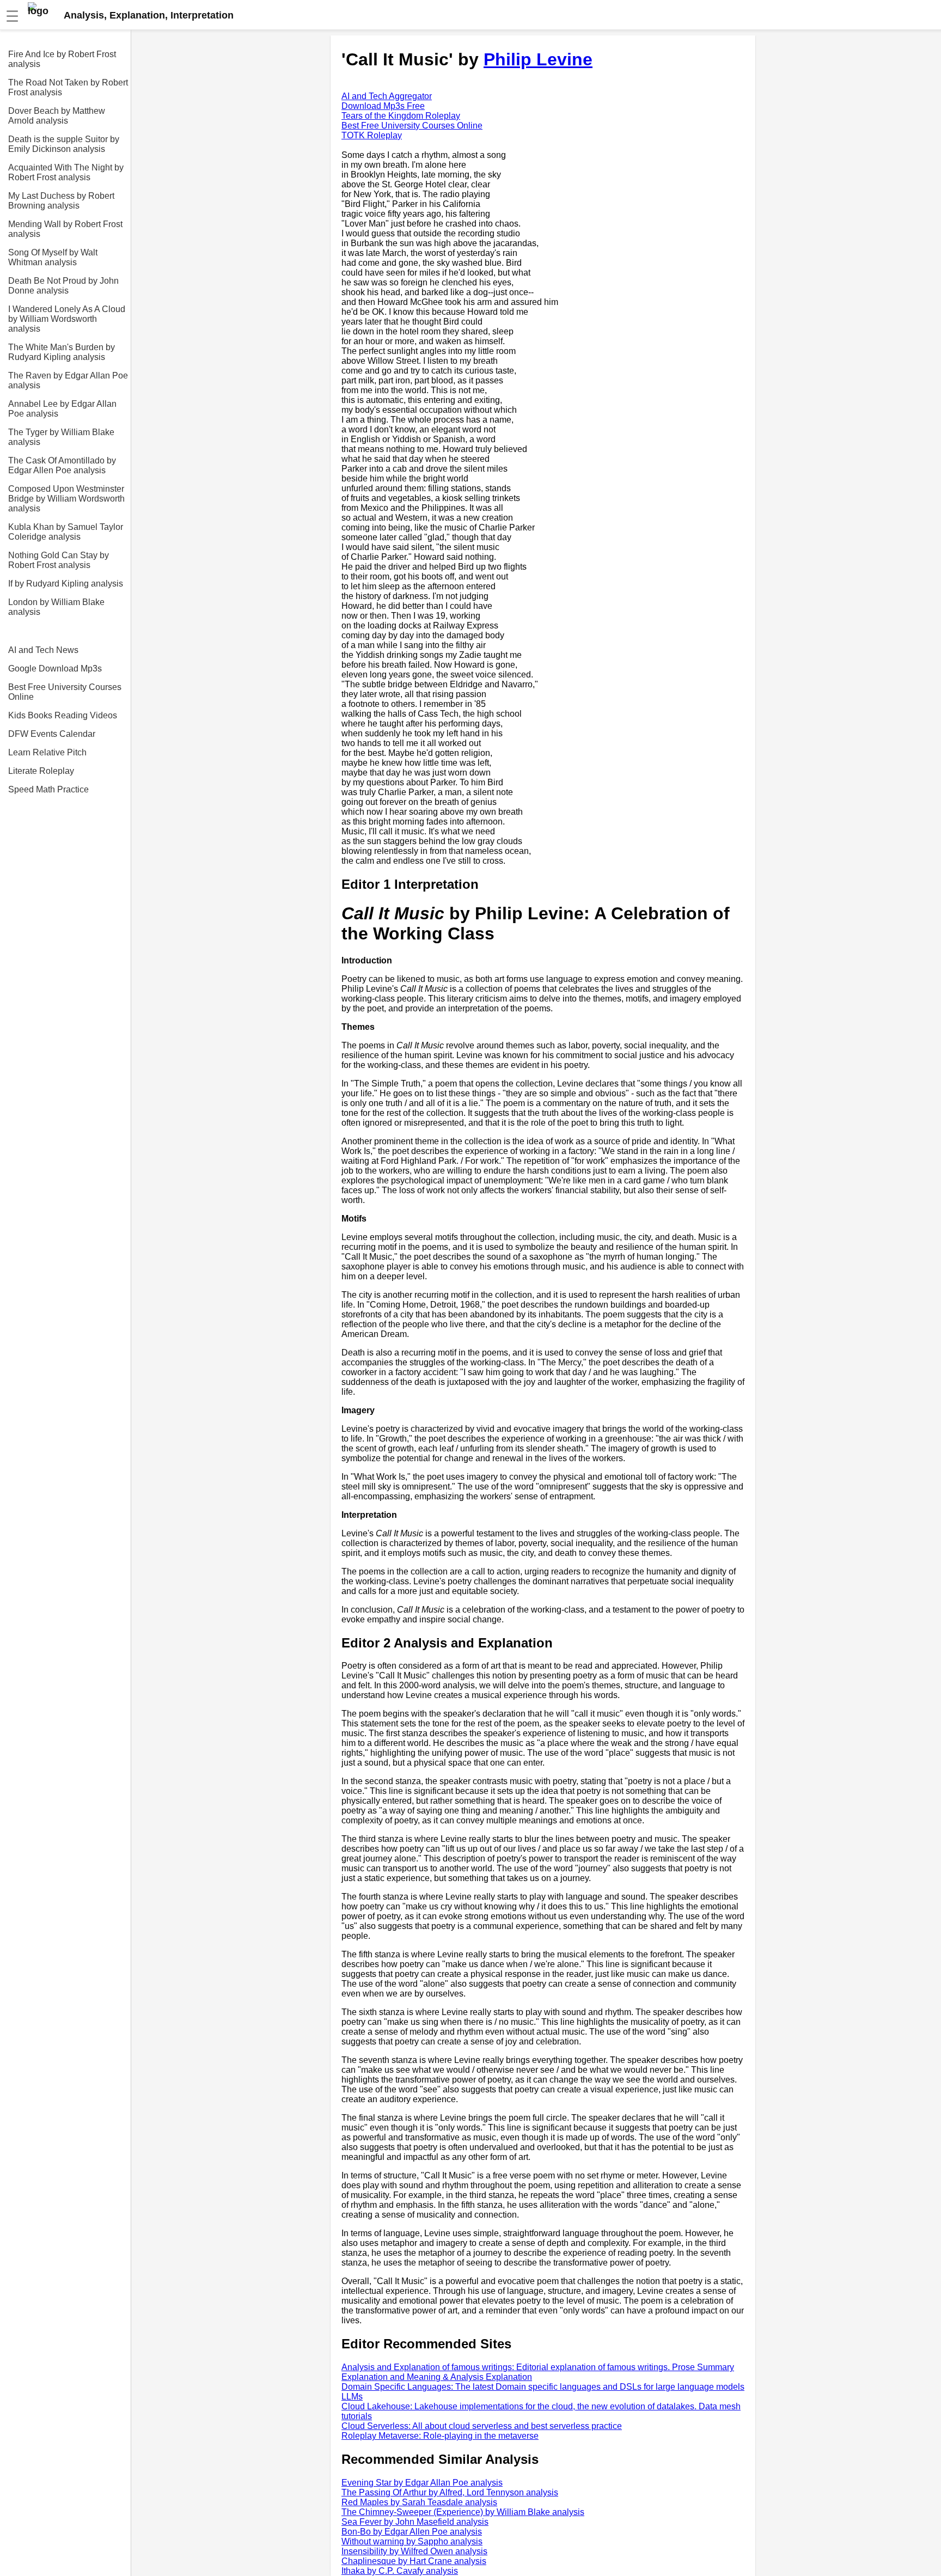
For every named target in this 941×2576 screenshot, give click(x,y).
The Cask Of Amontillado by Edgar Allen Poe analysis (62, 465)
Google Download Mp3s (55, 669)
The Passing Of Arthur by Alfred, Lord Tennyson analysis (450, 2492)
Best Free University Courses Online (65, 692)
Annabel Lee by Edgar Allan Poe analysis (62, 409)
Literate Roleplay (41, 771)
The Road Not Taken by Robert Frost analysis (68, 87)
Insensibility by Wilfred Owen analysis (414, 2551)
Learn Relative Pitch (47, 752)
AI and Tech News (43, 650)
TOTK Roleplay (372, 135)
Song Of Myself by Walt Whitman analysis (53, 257)
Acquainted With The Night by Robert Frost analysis (66, 172)
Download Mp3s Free (383, 106)
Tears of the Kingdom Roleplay (401, 116)
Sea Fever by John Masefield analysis (415, 2522)
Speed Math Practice (48, 789)
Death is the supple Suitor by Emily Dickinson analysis (64, 144)
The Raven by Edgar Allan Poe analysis (68, 380)
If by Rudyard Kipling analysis (66, 584)
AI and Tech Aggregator (387, 96)
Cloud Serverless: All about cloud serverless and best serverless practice (482, 2426)
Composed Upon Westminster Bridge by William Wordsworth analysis (66, 499)
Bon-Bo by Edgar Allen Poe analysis (412, 2532)
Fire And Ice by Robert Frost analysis (62, 59)
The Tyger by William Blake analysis (61, 437)
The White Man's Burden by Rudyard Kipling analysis (62, 352)
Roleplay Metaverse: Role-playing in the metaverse (440, 2436)
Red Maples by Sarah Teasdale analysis (419, 2502)
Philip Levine (538, 59)
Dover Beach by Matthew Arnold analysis (57, 116)
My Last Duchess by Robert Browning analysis (61, 201)
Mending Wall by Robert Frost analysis (65, 229)
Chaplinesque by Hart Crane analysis (414, 2561)
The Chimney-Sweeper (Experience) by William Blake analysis (463, 2512)
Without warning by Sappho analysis (412, 2541)
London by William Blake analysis (56, 607)
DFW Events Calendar (52, 734)
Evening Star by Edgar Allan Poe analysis (422, 2483)
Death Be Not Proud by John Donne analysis (63, 286)
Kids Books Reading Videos (63, 715)
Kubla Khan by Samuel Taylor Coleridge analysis (66, 532)
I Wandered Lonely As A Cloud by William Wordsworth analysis (67, 319)
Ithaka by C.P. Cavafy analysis (400, 2571)
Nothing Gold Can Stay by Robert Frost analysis (59, 560)
